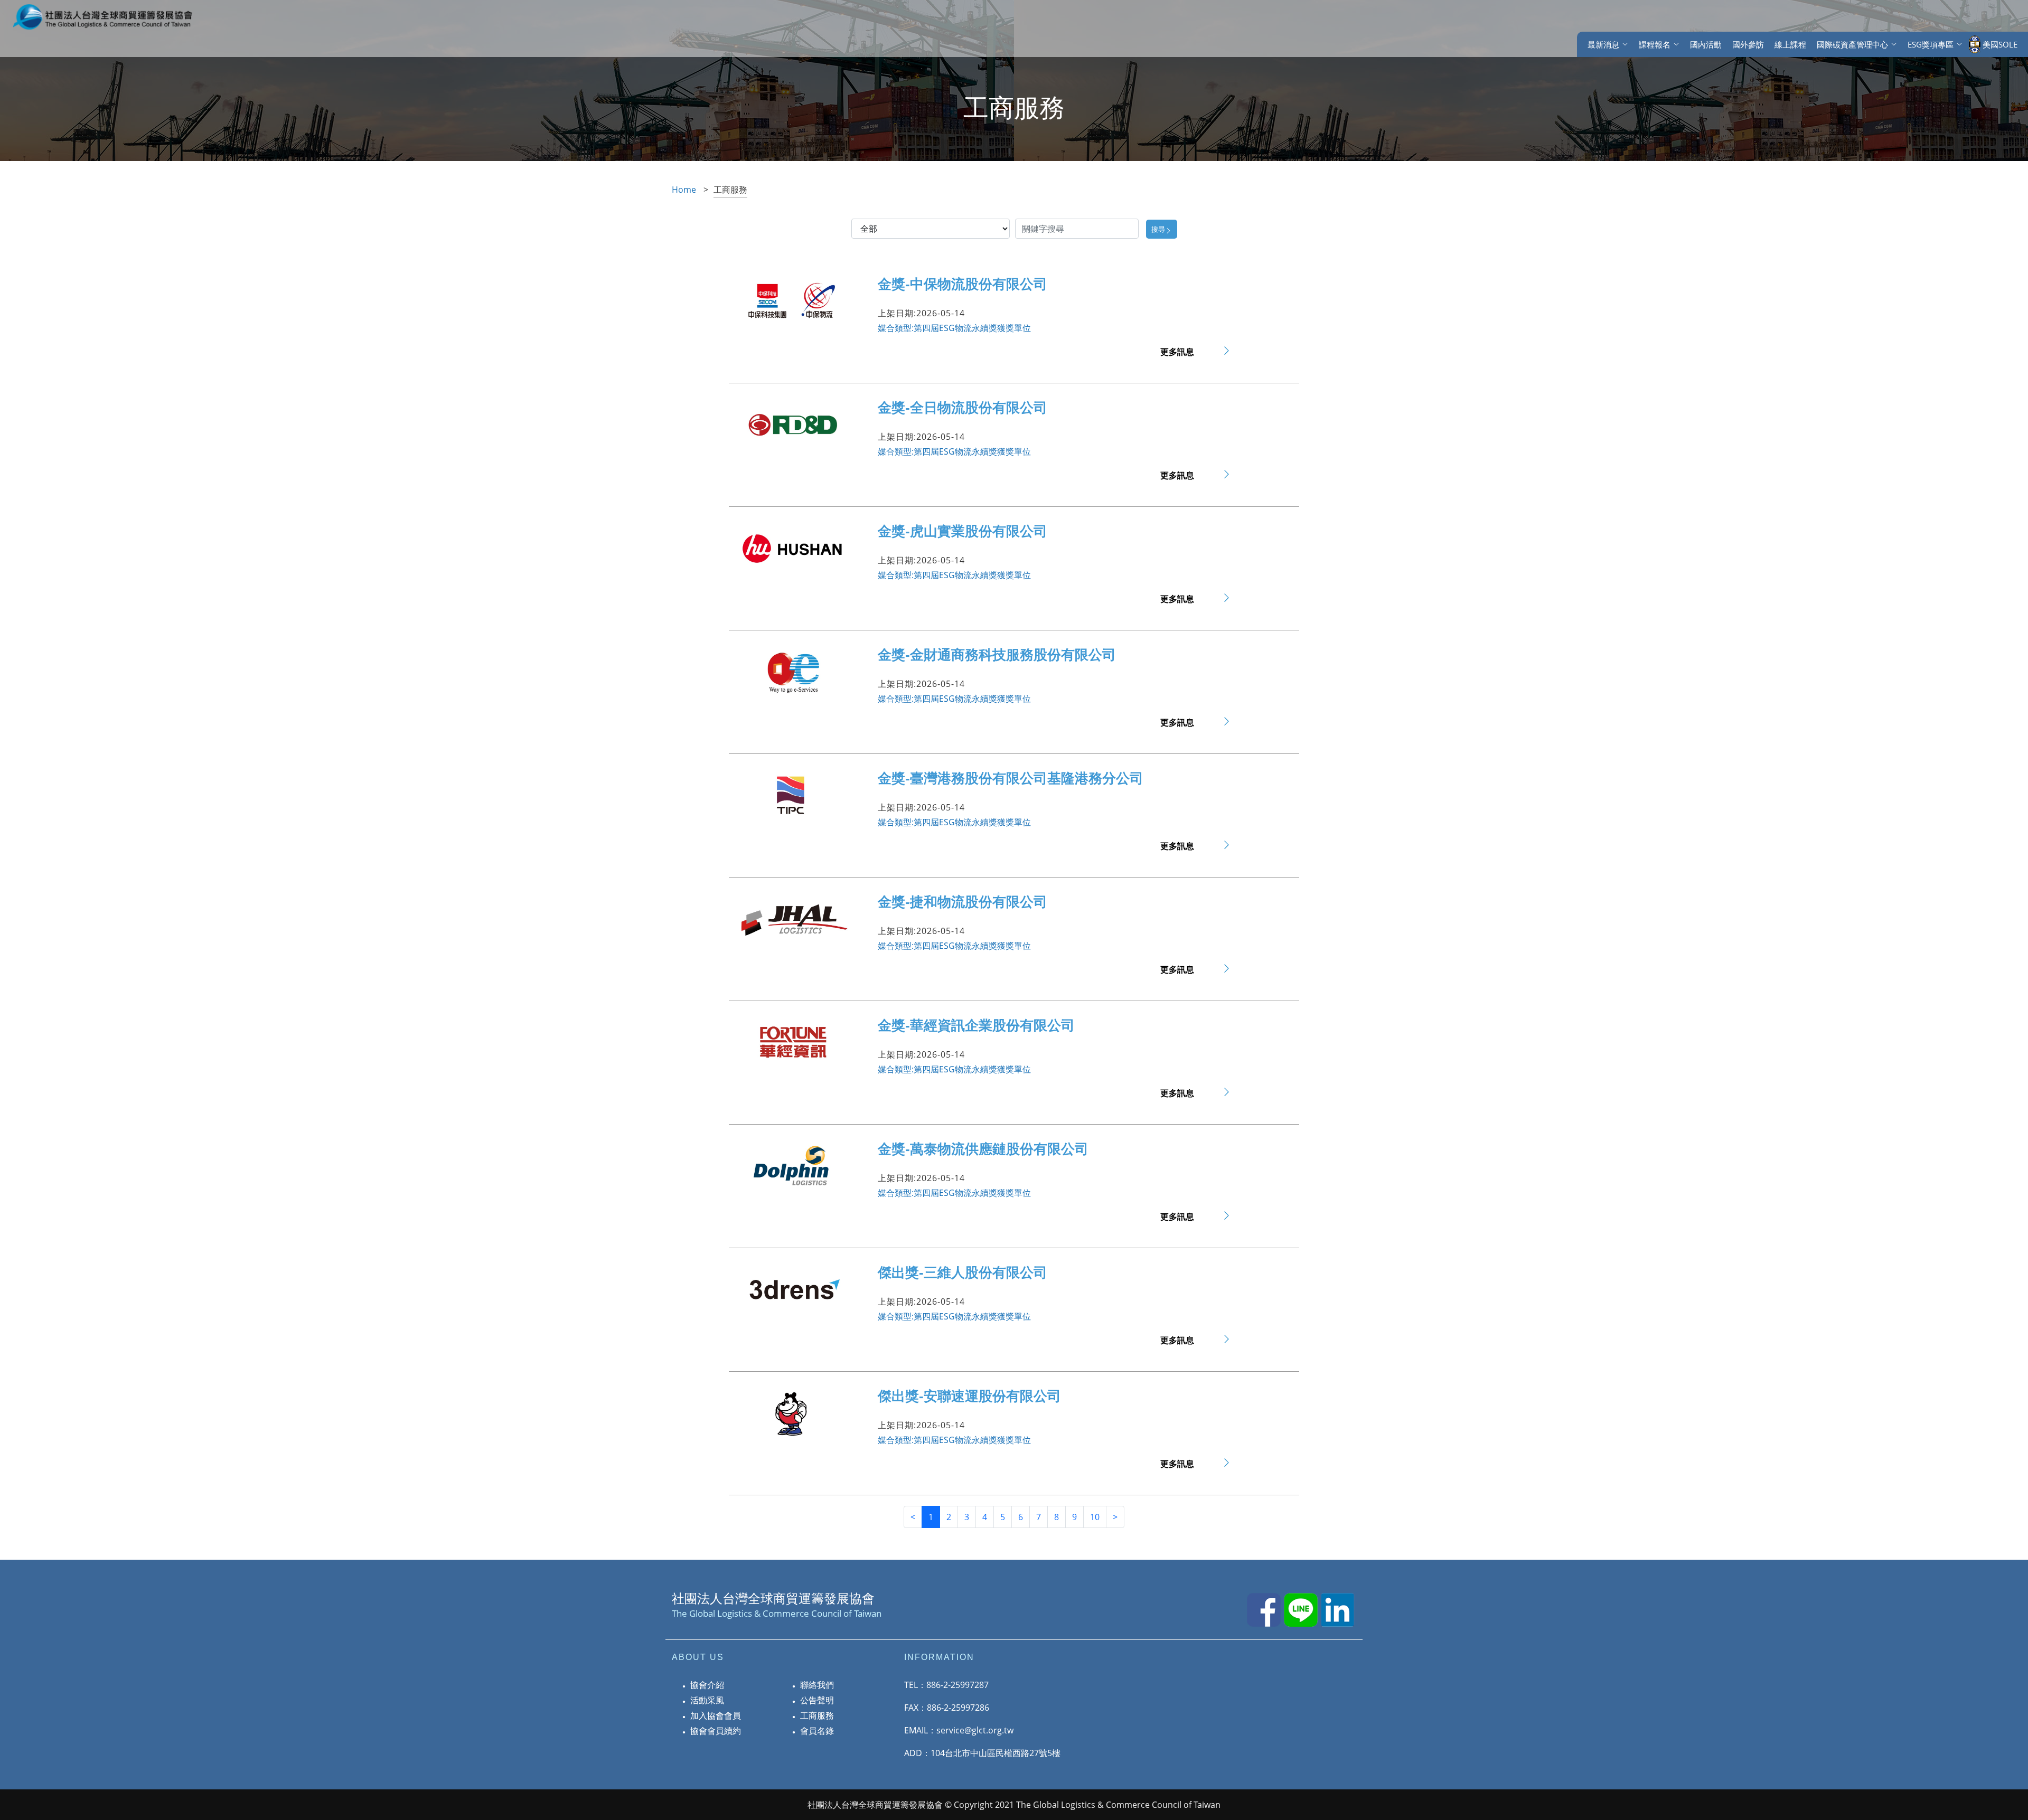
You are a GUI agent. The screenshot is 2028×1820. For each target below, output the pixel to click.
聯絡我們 (817, 1685)
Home (684, 190)
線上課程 (1790, 44)
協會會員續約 (716, 1731)
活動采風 (707, 1700)
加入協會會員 (716, 1715)
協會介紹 (707, 1685)
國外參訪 (1748, 44)
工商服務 (817, 1715)
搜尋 (1158, 229)
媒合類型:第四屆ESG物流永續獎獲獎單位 (954, 328)
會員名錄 (817, 1731)
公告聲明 (817, 1700)
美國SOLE (2000, 44)
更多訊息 (1177, 352)
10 (1095, 1517)
